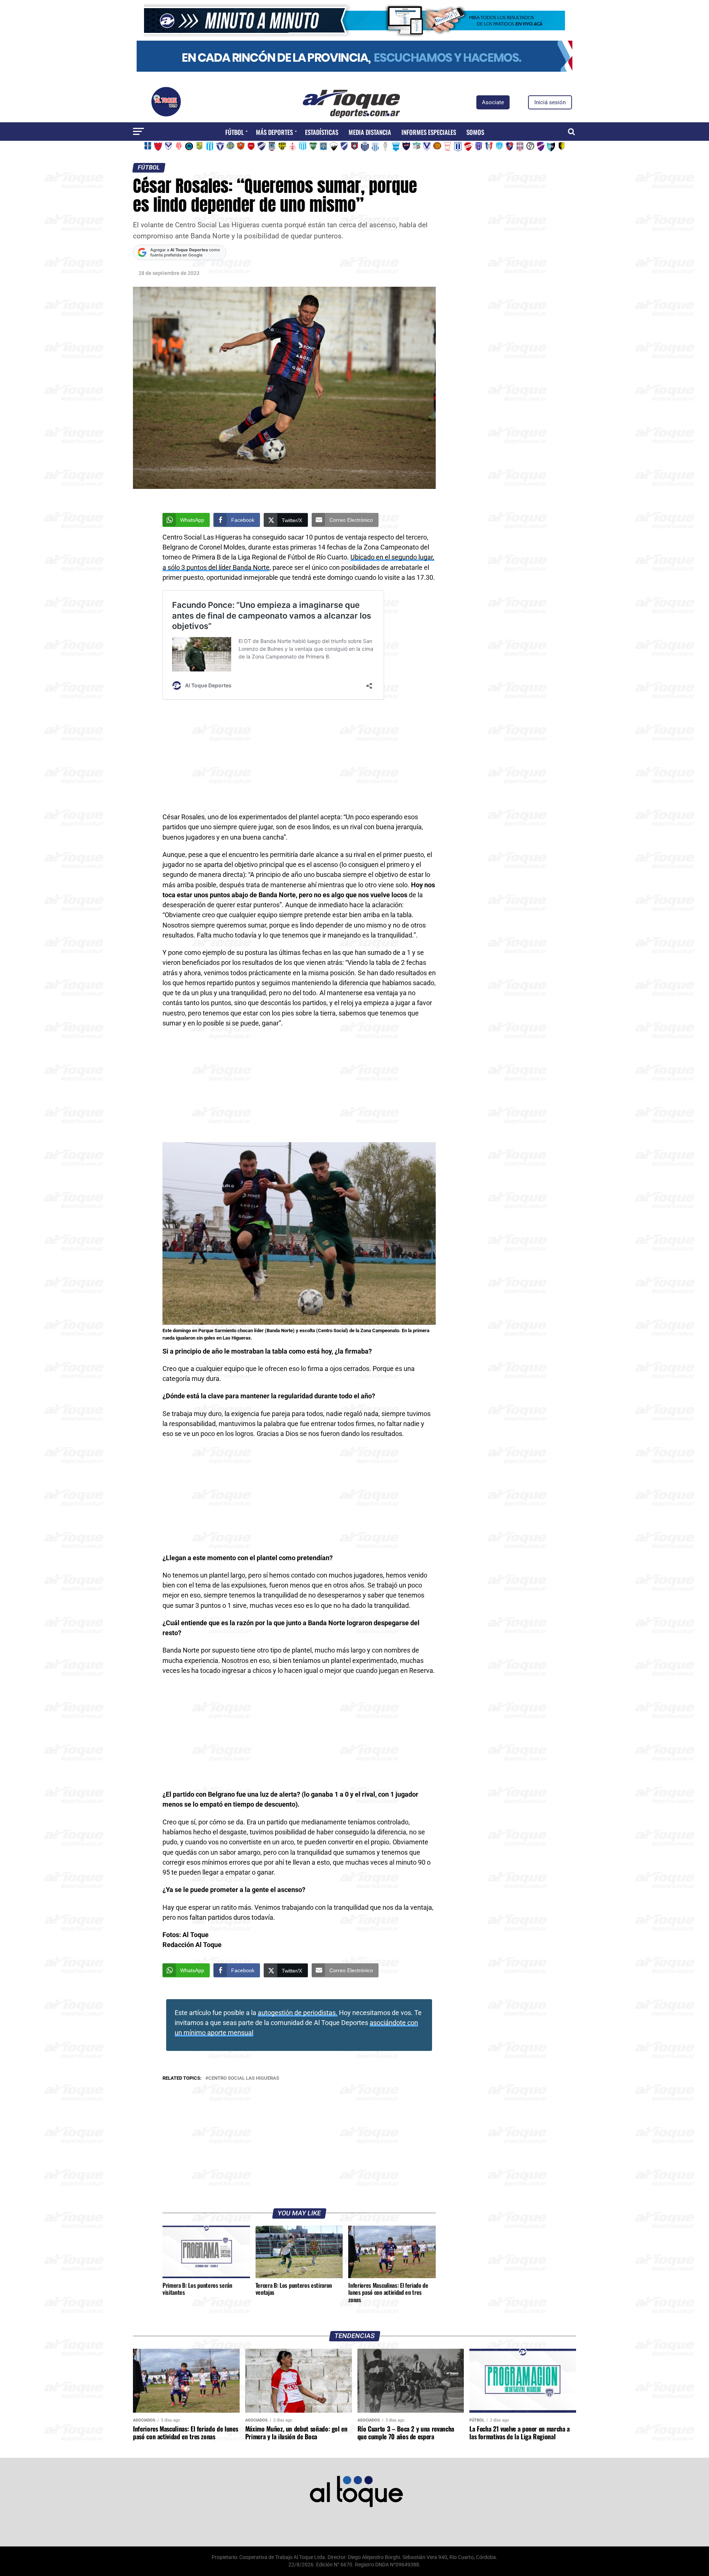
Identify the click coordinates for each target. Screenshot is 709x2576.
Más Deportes (274, 132)
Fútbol (234, 132)
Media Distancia (370, 132)
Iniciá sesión (550, 102)
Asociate (493, 102)
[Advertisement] (299, 758)
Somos (475, 132)
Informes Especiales (429, 132)
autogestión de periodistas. (298, 2013)
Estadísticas (322, 132)
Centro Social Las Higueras (244, 2078)
